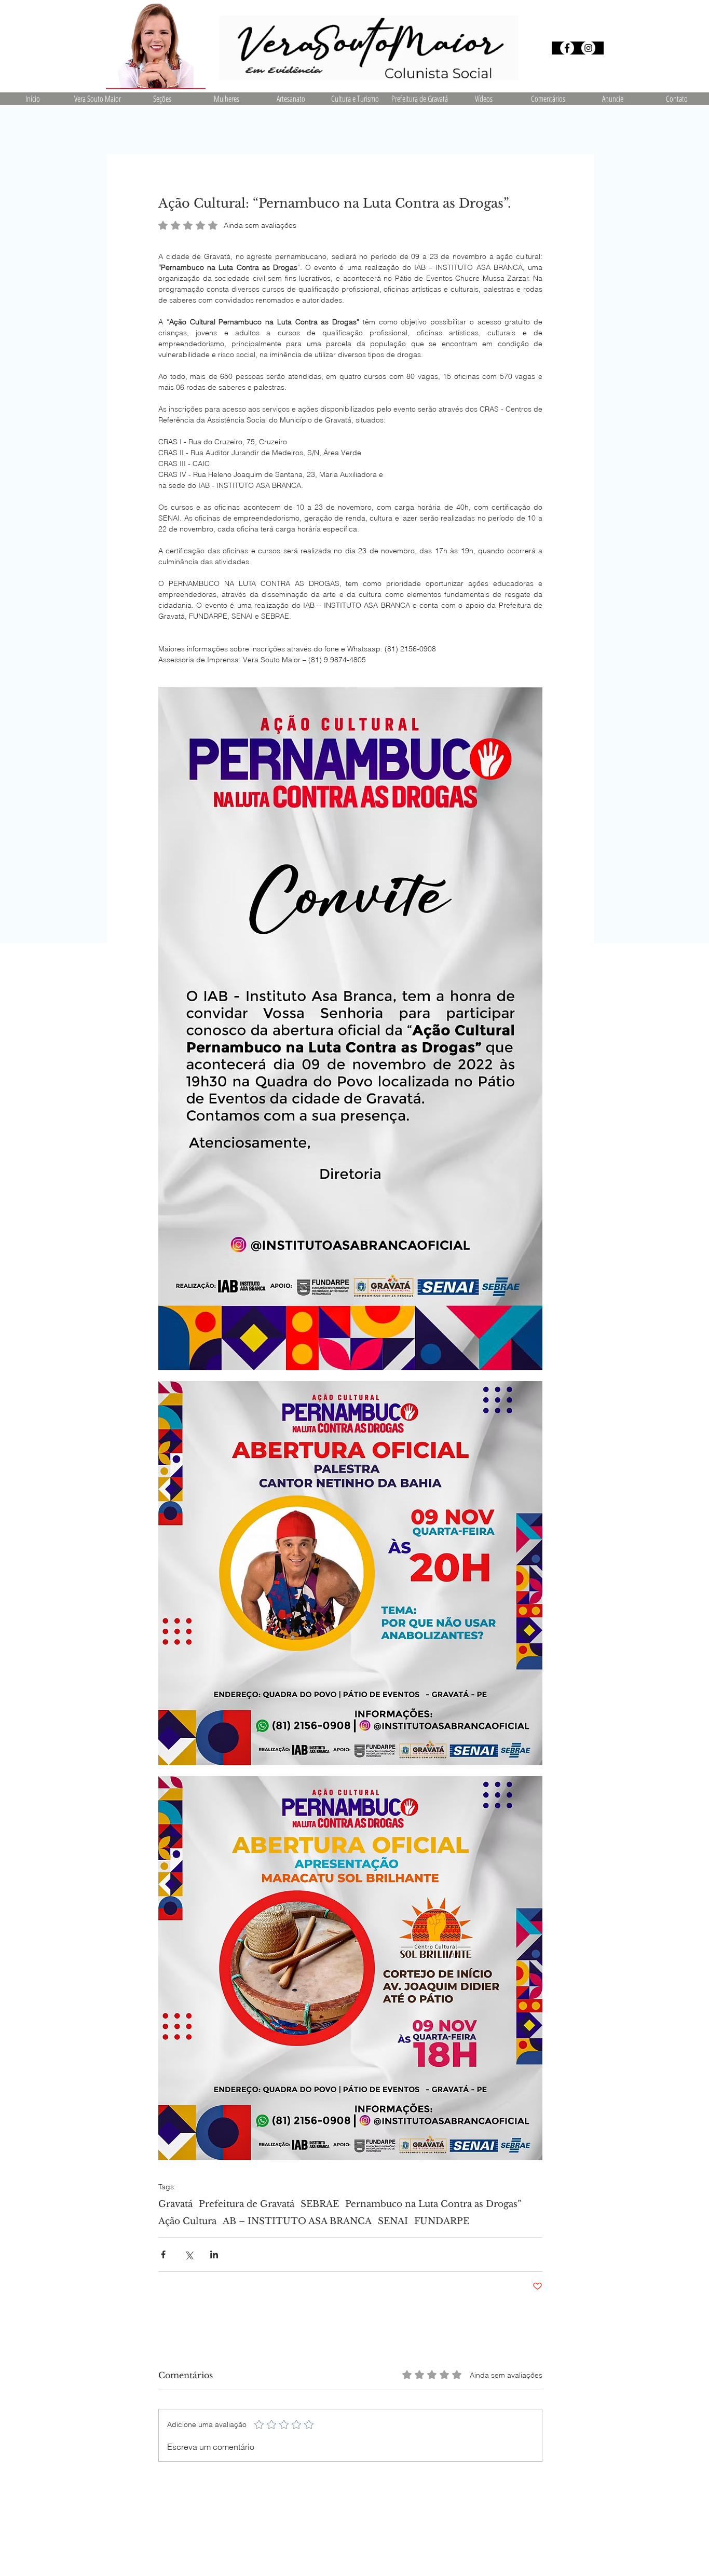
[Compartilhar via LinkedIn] (214, 2254)
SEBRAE (320, 2204)
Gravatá (175, 2204)
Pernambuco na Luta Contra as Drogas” (433, 2204)
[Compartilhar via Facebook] (163, 2254)
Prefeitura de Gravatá (247, 2204)
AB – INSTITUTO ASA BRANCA (297, 2221)
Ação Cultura (187, 2221)
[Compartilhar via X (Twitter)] (189, 2254)
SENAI (393, 2221)
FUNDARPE (442, 2221)
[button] (162, 99)
